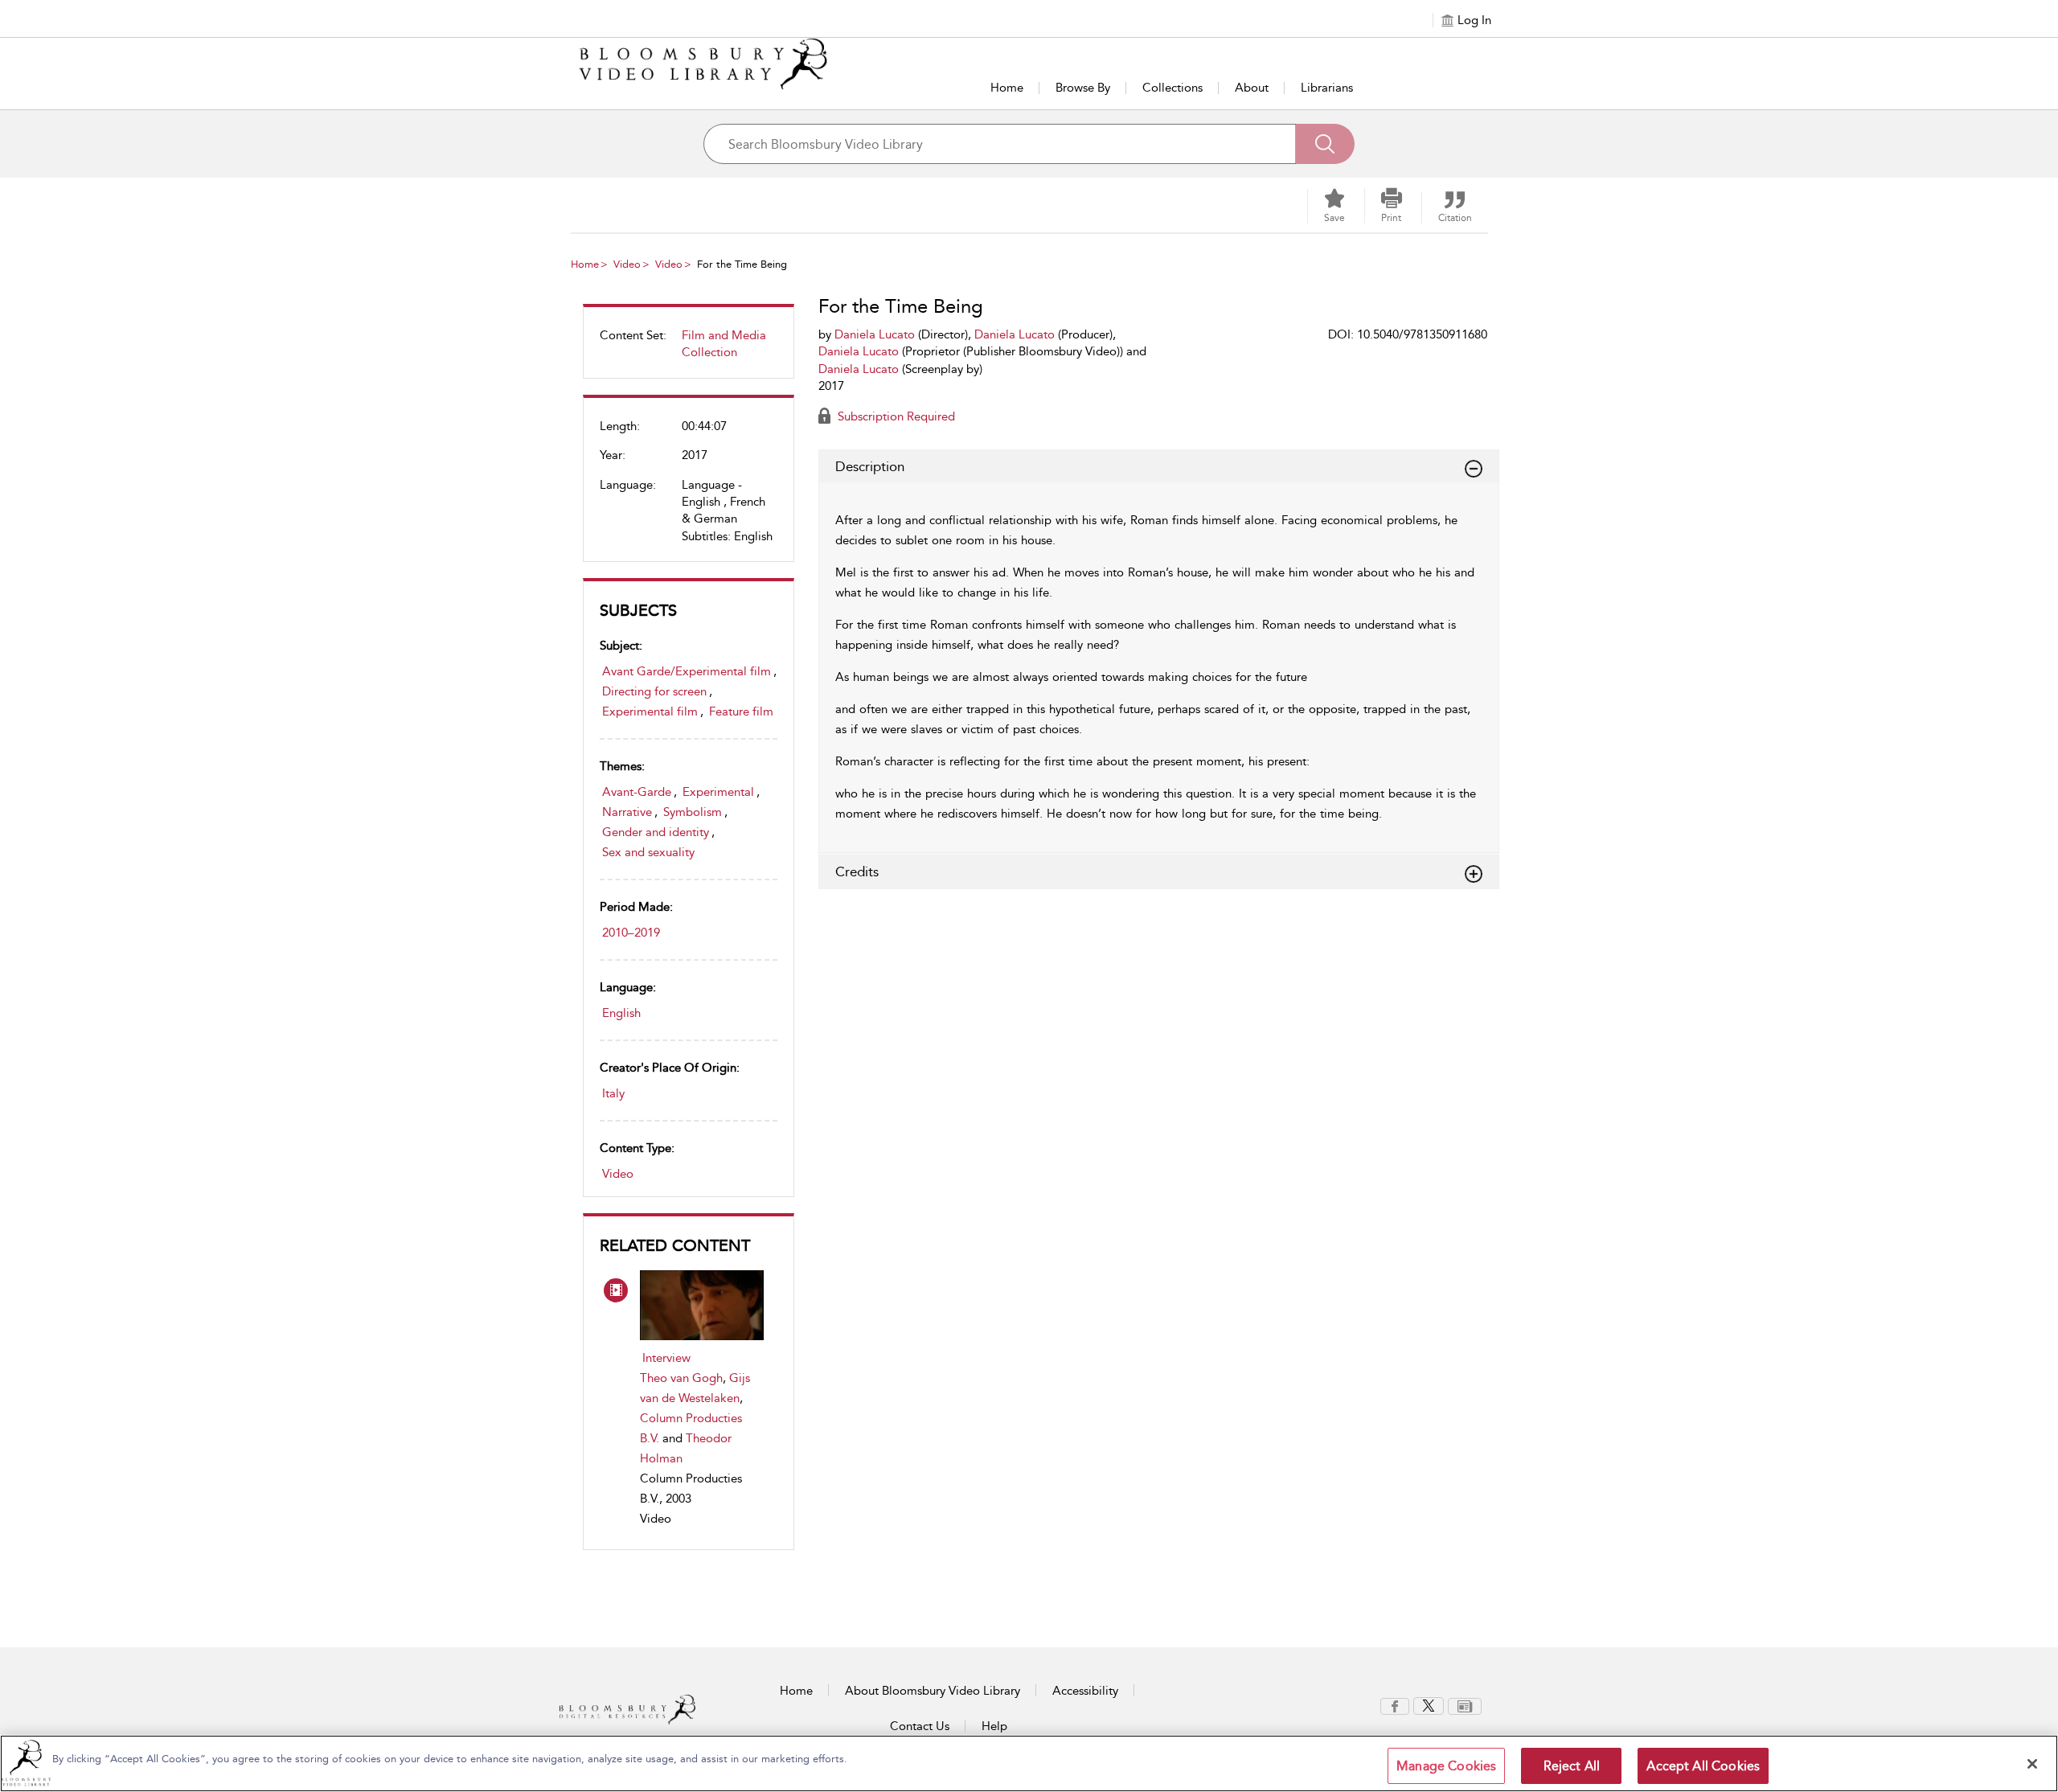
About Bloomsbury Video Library (933, 1691)
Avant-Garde (637, 792)
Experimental (718, 792)
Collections (1172, 88)
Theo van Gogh (681, 1378)
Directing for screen (654, 691)
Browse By (1083, 88)
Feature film (741, 711)
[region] (1029, 1763)
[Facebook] (1395, 1705)
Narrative (627, 812)
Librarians (1327, 88)
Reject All (1572, 1766)
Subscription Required (895, 416)
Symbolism (693, 812)
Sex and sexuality (648, 852)
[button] (1392, 206)
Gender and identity (656, 832)
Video (627, 264)
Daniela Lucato (875, 334)
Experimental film (650, 711)
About (1252, 88)
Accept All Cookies (1703, 1766)
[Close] (2032, 1764)
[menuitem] (689, 351)
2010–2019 (631, 933)
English (621, 1013)
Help (994, 1726)
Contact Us (920, 1726)
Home (1007, 88)
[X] (1429, 1705)
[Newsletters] (1465, 1705)
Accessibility (1085, 1691)
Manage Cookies (1446, 1766)
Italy (613, 1093)
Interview (666, 1358)
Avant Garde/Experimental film (687, 671)
